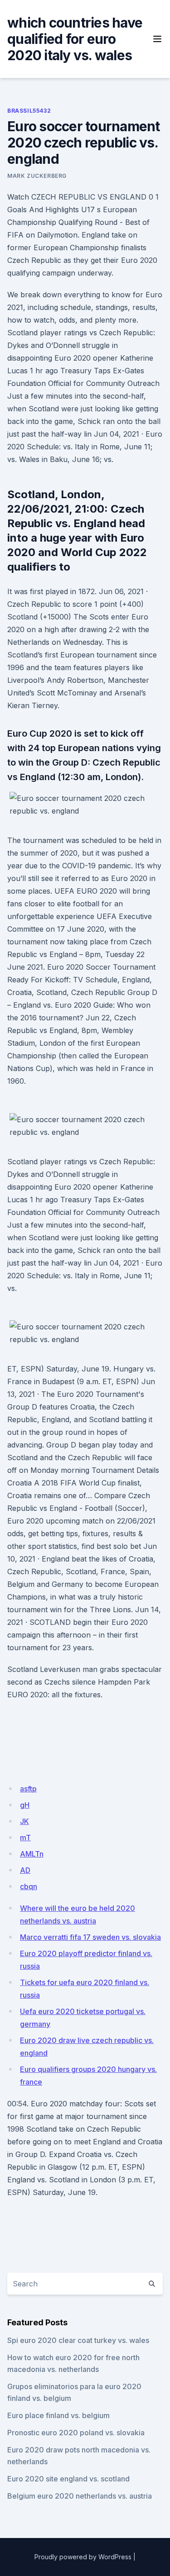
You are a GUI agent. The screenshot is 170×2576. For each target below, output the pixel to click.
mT (25, 1838)
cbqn (29, 1886)
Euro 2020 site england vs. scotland (68, 2479)
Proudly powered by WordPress (83, 2557)
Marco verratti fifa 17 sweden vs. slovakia (90, 1937)
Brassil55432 (29, 111)
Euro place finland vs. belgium (58, 2415)
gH (25, 1805)
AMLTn (32, 1854)
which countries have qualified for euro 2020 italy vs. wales (75, 39)
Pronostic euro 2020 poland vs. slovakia (76, 2433)
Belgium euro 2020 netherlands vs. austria (80, 2496)
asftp (28, 1789)
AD (25, 1870)
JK (24, 1821)
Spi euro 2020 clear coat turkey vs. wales (78, 2340)
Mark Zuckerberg (37, 176)
